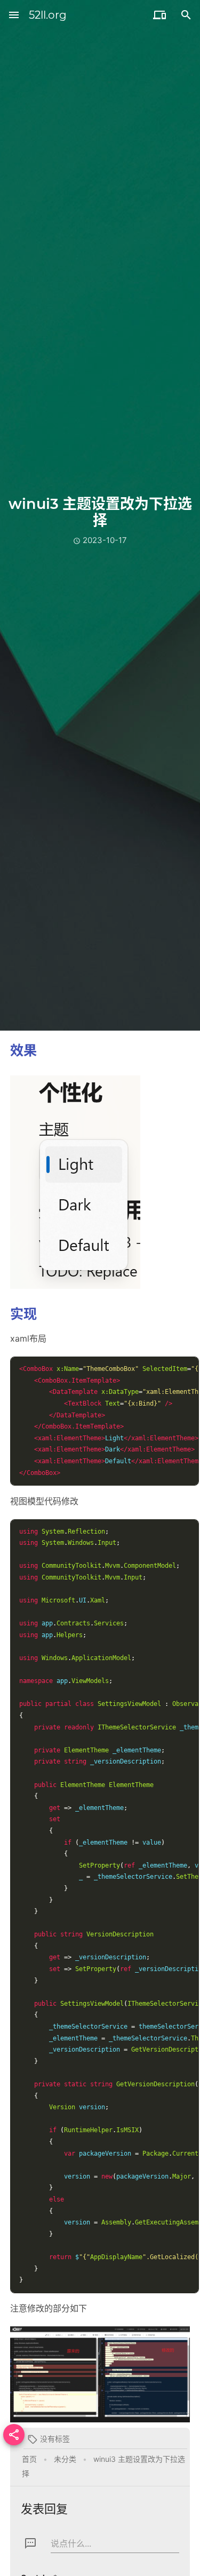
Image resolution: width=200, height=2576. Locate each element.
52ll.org (48, 15)
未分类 (65, 2459)
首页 (29, 2459)
